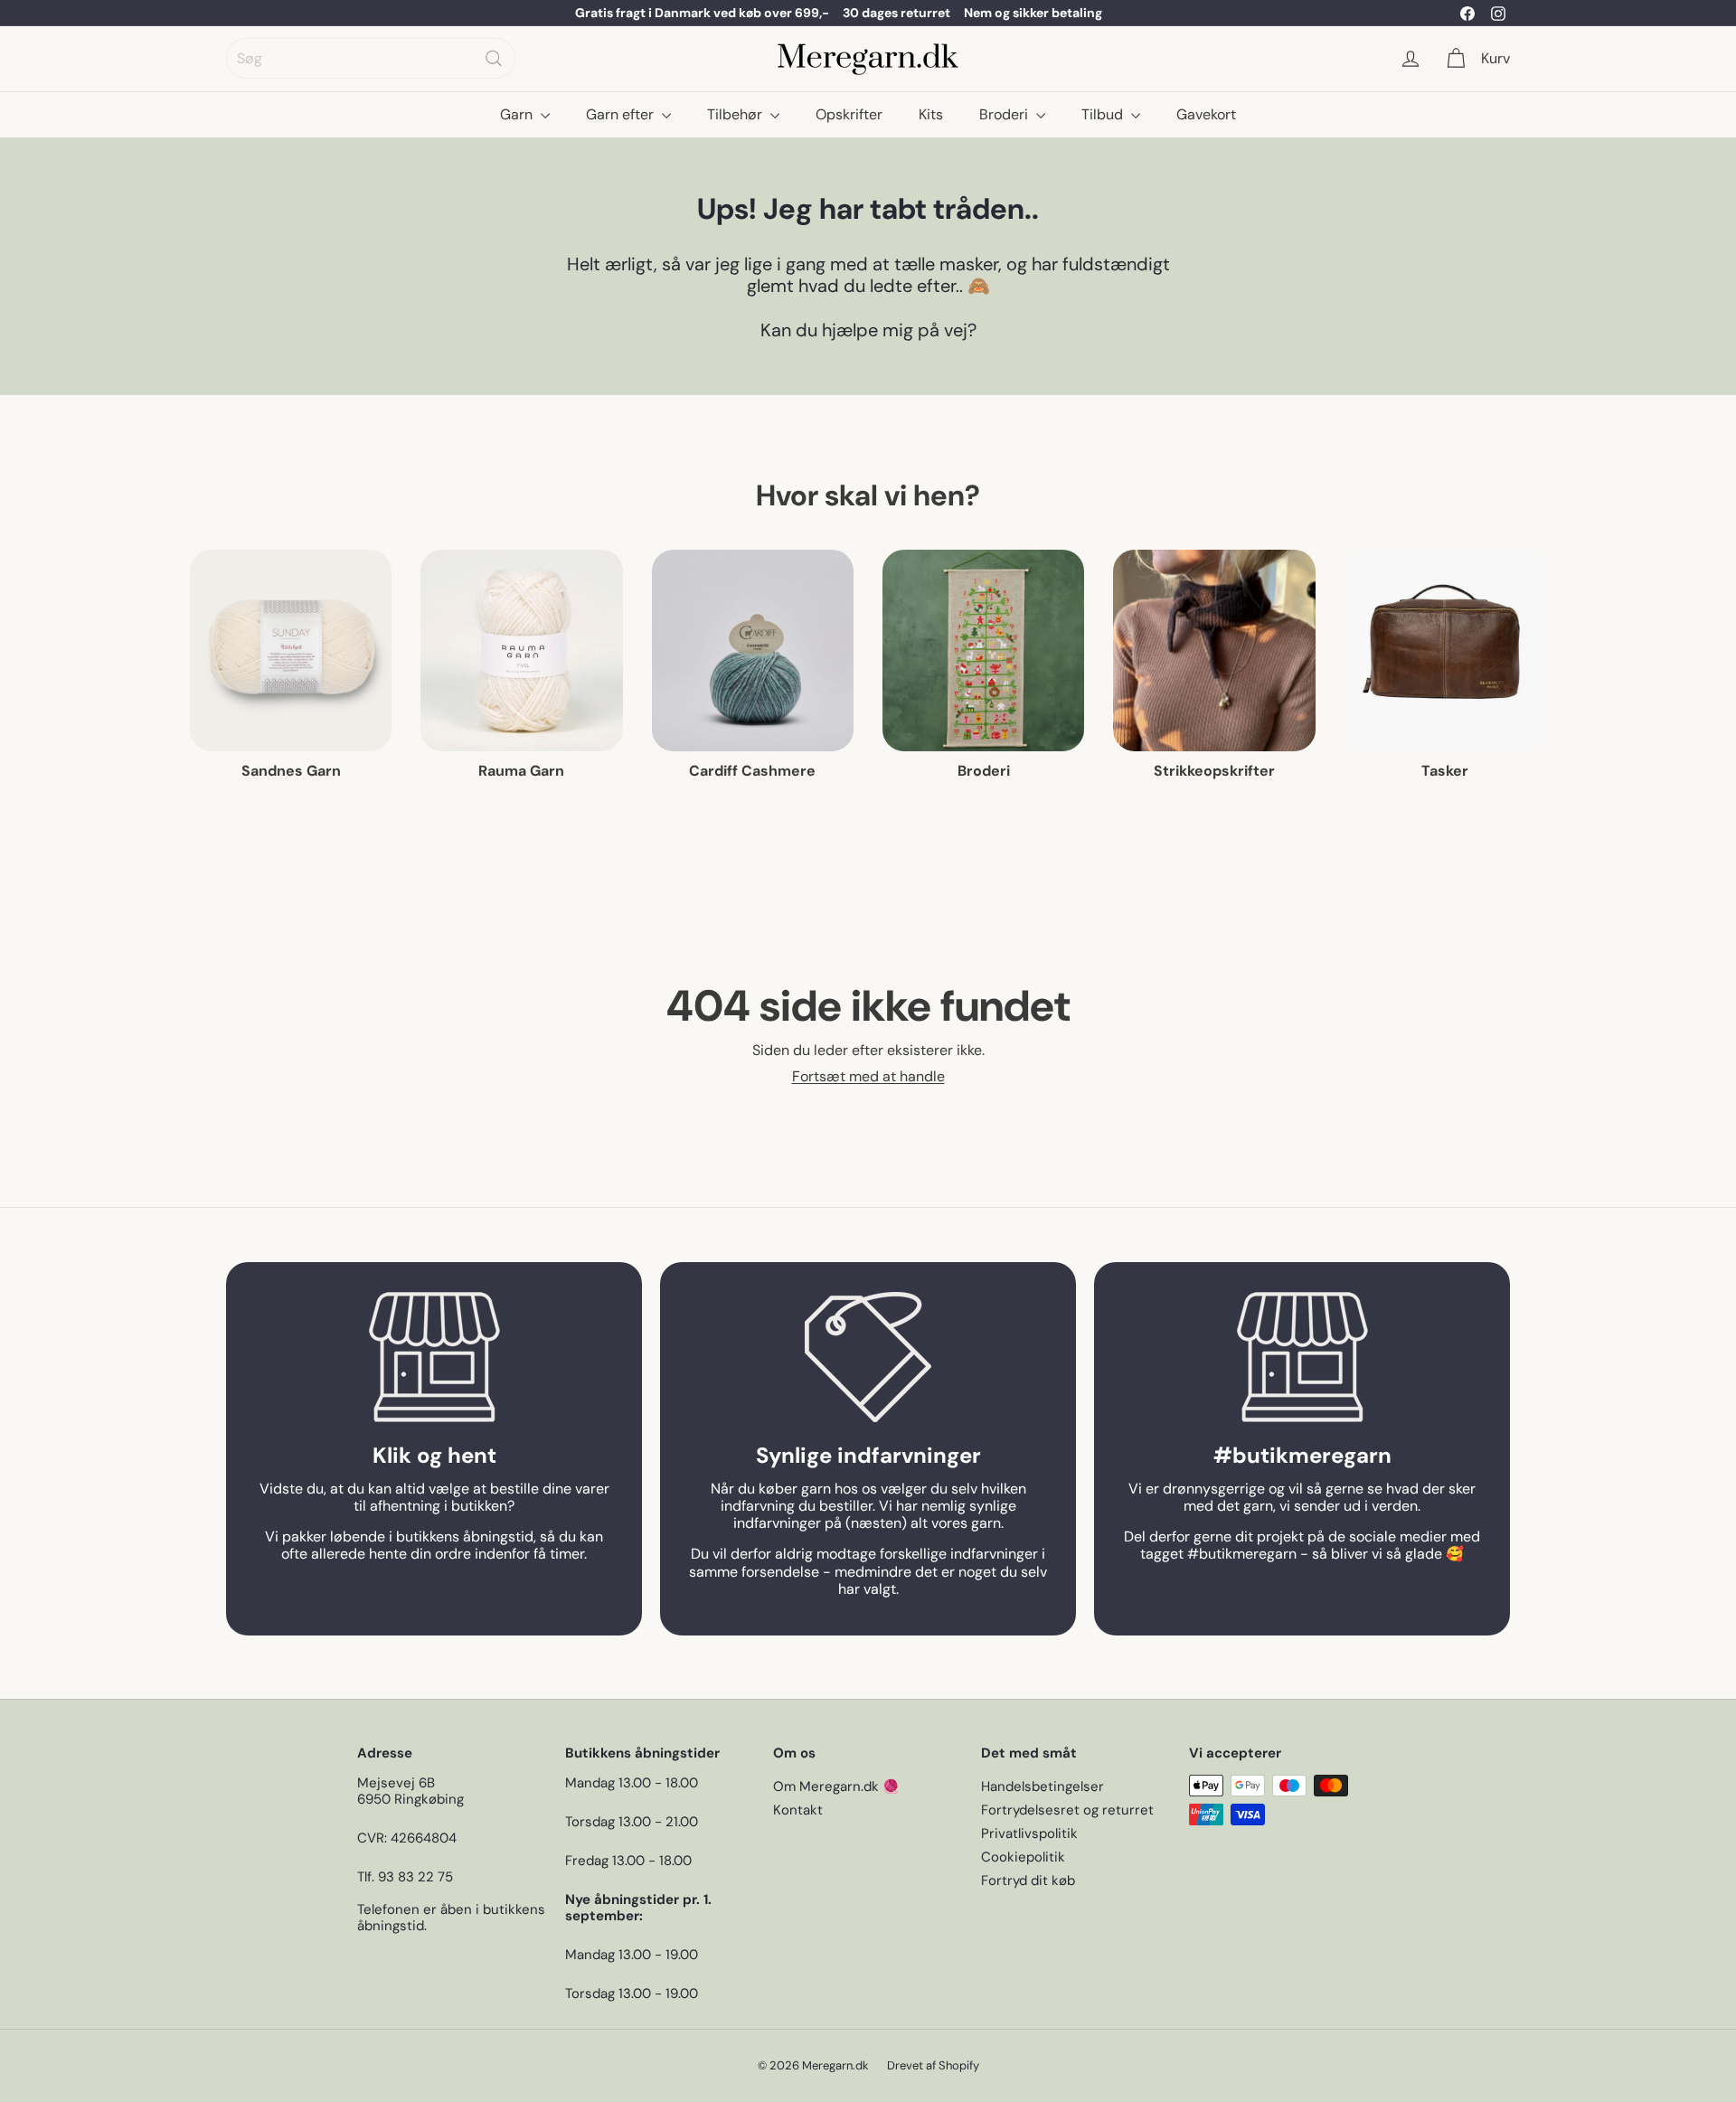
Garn (518, 114)
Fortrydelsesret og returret (1067, 1810)
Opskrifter (849, 114)
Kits (931, 114)
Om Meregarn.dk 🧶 (836, 1786)
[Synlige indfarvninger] (868, 1357)
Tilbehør (736, 114)
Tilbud (1104, 114)
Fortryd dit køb (1028, 1880)
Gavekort (1206, 114)
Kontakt (798, 1810)
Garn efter (622, 114)
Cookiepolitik (1023, 1857)
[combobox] (371, 58)
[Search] (494, 58)
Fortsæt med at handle (868, 1076)
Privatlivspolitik (1029, 1833)
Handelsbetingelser (1043, 1786)
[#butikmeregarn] (1302, 1357)
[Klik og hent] (434, 1357)
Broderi (1005, 114)
